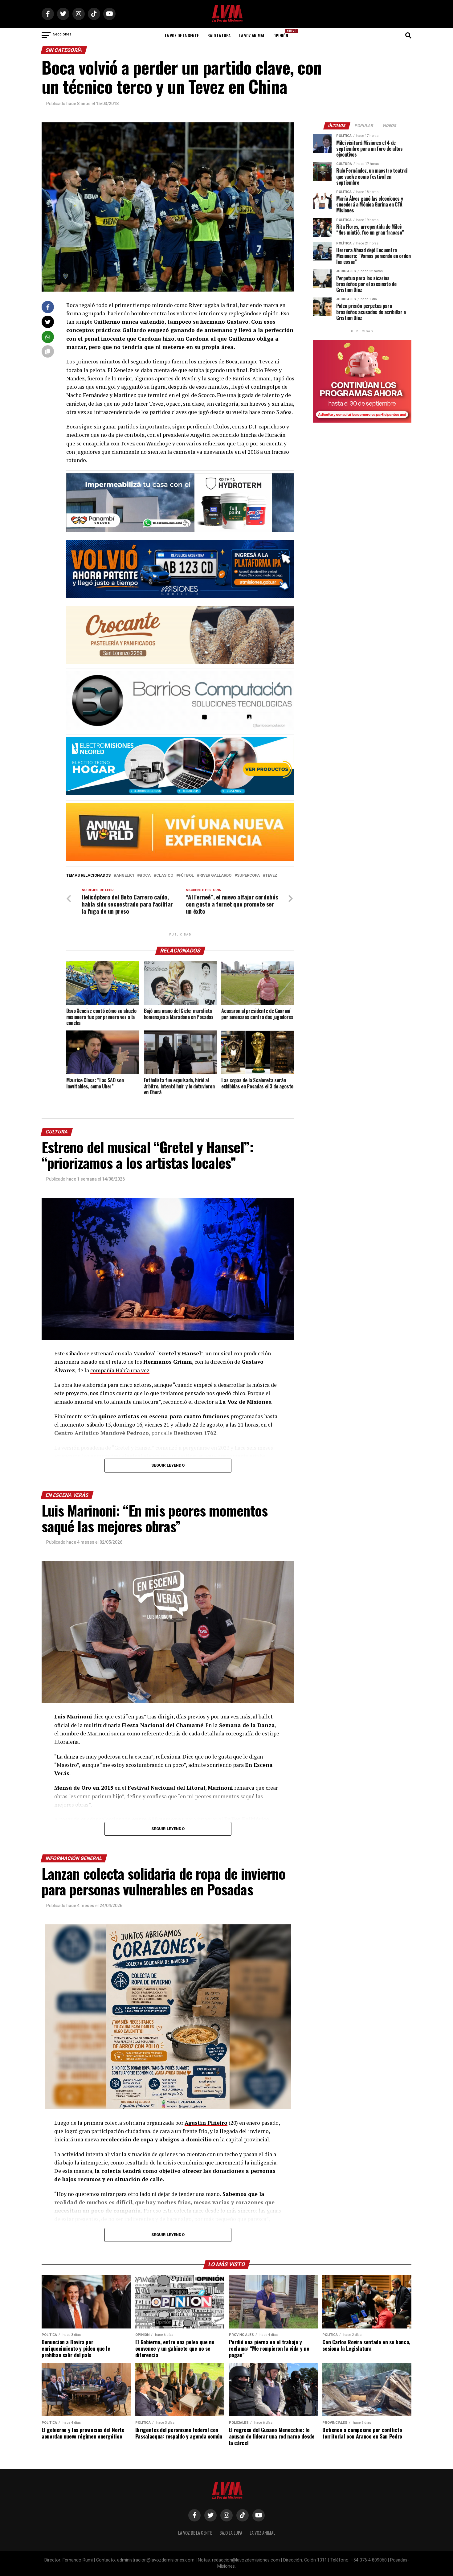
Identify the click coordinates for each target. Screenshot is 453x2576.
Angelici (125, 876)
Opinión (283, 33)
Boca (145, 876)
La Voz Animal (252, 35)
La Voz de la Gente (182, 35)
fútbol (186, 876)
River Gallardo (215, 876)
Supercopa (248, 876)
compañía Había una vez (120, 1370)
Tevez (271, 876)
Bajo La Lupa (219, 35)
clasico (165, 876)
